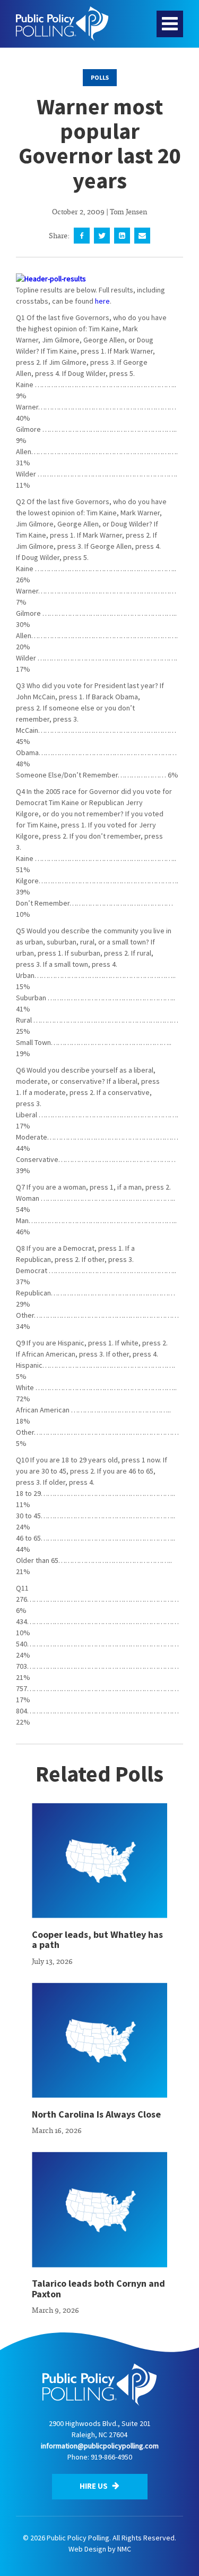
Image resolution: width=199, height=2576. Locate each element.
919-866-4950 (111, 2457)
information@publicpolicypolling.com (100, 2446)
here (102, 301)
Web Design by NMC (100, 2549)
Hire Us (94, 2486)
